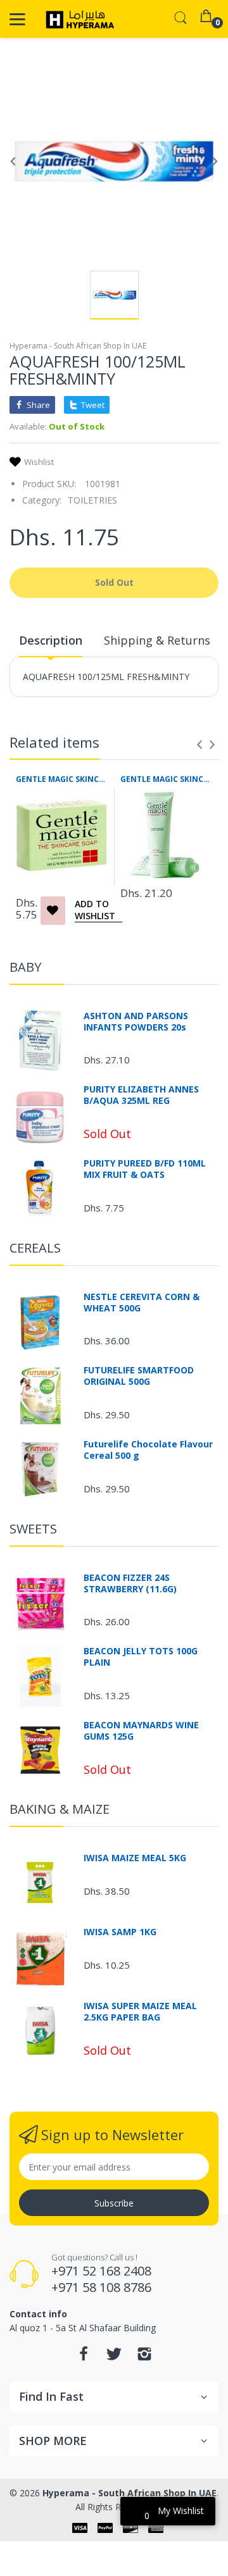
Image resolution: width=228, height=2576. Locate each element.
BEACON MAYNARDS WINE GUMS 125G (141, 1731)
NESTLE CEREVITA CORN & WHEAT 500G (142, 1303)
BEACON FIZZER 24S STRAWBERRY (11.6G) (130, 1583)
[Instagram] (144, 2357)
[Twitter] (114, 2357)
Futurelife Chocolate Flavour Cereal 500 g (148, 1450)
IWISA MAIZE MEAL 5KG (135, 1858)
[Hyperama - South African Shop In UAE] (78, 19)
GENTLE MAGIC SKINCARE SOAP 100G (62, 779)
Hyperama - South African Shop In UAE (78, 346)
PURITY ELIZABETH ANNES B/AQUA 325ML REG (141, 1095)
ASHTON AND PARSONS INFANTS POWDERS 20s (136, 1022)
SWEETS (33, 1529)
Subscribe (114, 2203)
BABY (25, 967)
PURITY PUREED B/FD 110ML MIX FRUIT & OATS (145, 1169)
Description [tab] (51, 640)
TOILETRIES (92, 500)
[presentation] (199, 745)
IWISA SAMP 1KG (120, 1932)
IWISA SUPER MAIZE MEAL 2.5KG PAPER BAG (140, 2012)
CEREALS (35, 1248)
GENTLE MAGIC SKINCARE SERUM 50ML (166, 779)
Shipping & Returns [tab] (157, 640)
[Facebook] (84, 2357)
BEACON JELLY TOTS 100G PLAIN (141, 1657)
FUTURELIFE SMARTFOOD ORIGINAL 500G (139, 1376)
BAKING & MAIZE (60, 1809)
